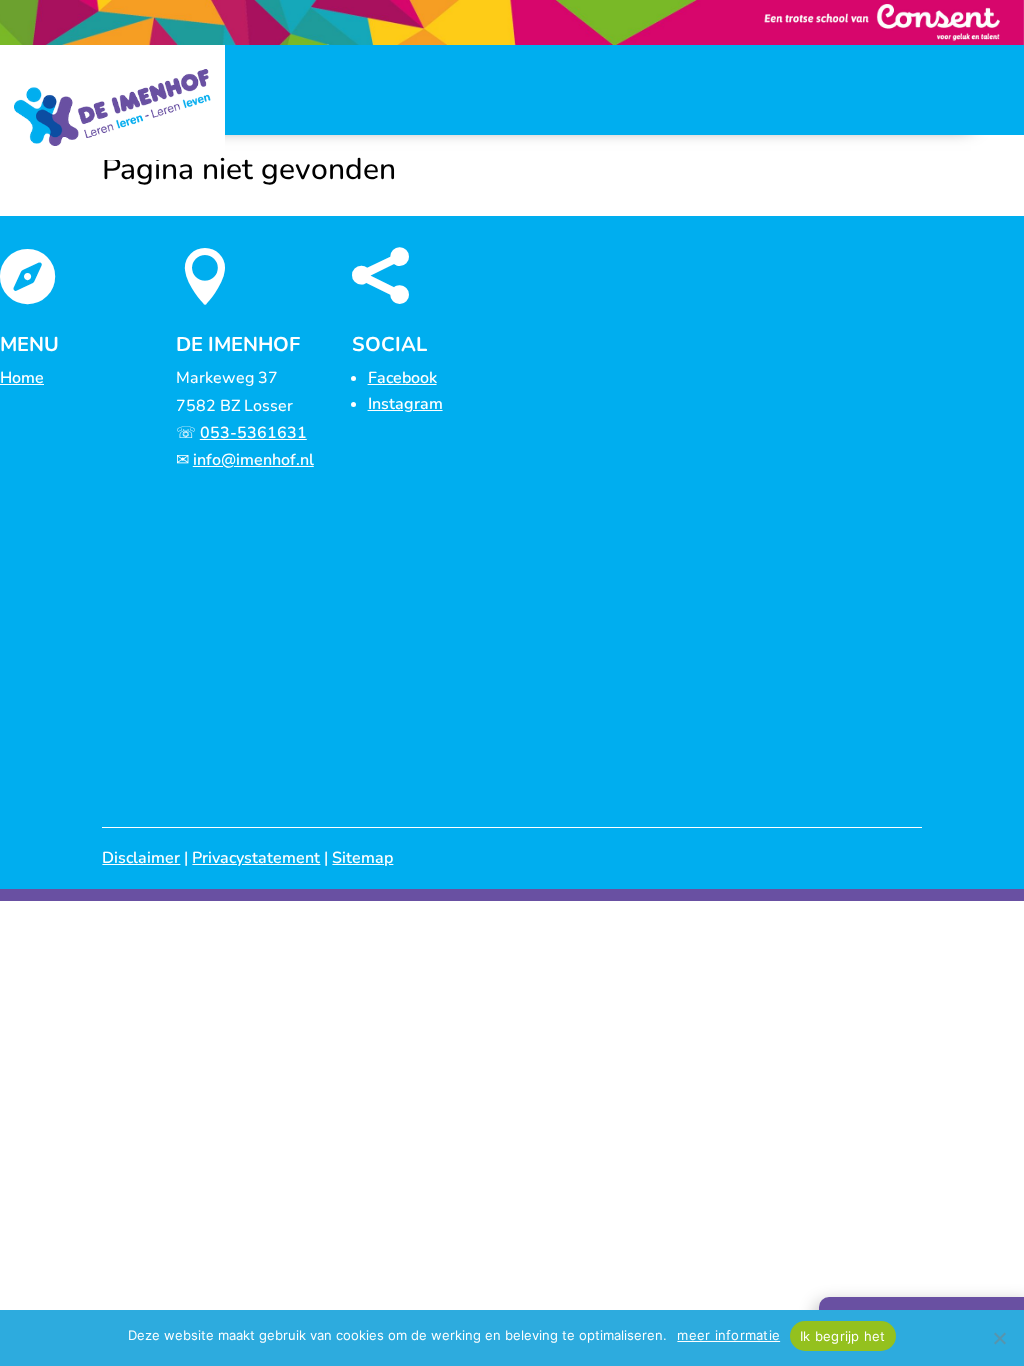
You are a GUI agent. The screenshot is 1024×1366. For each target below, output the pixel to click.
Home (80, 198)
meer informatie (728, 1335)
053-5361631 (253, 433)
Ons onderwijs (281, 198)
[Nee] (999, 1338)
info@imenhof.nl (253, 460)
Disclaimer (141, 858)
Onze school (156, 198)
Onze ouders (539, 198)
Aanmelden (656, 198)
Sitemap (362, 858)
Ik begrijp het (843, 1336)
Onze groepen (413, 198)
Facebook (402, 378)
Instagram (405, 404)
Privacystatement (256, 858)
